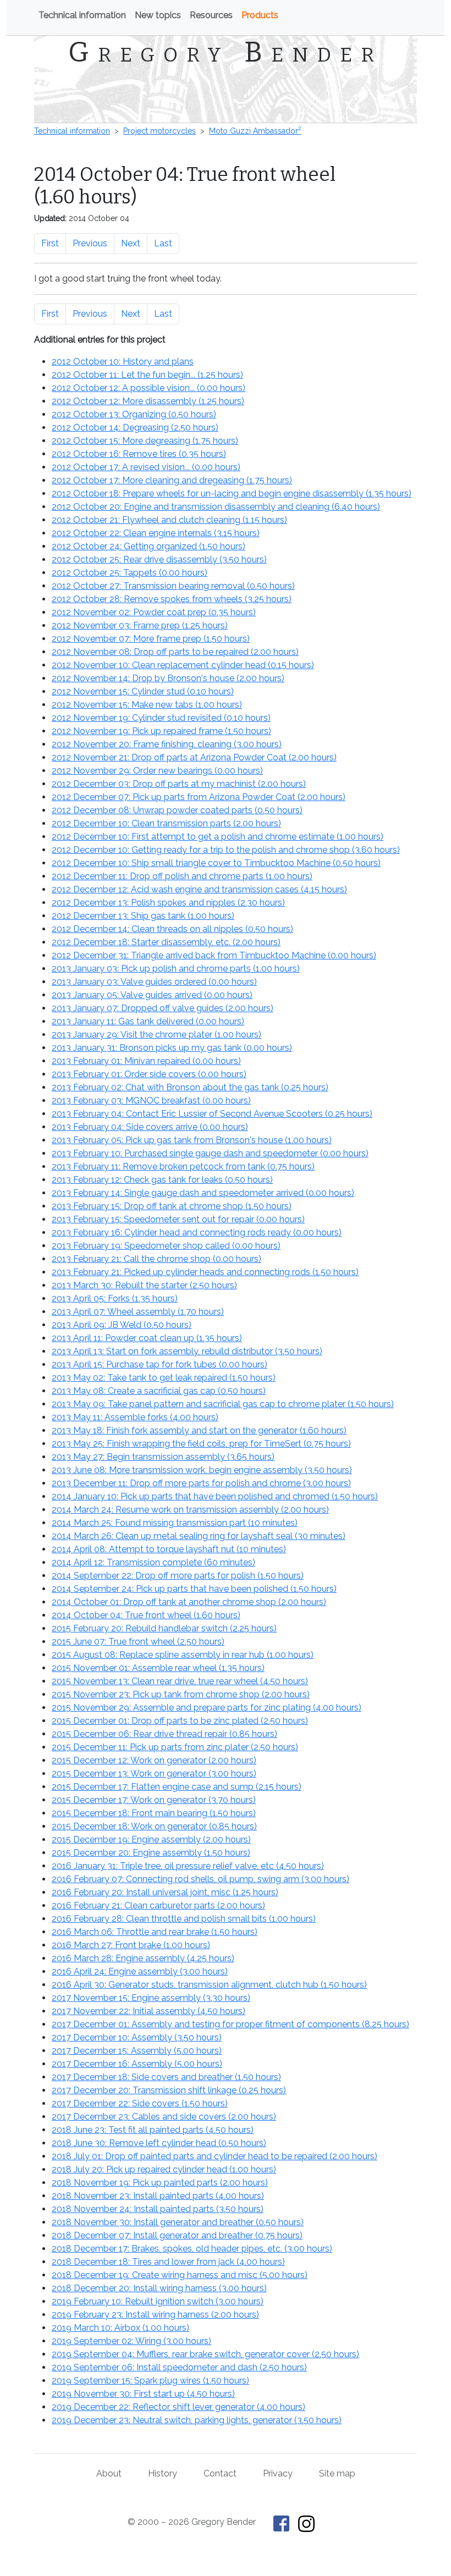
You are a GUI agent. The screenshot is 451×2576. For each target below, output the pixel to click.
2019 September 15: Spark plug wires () (150, 2381)
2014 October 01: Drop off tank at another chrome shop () (189, 1602)
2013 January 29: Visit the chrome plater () (156, 1035)
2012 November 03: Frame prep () (140, 625)
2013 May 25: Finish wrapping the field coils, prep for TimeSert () (201, 1444)
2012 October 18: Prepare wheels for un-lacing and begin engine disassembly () (232, 493)
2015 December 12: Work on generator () (154, 1760)
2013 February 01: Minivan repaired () (146, 1061)
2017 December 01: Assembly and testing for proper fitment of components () (230, 2024)
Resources (211, 15)
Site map (337, 2473)
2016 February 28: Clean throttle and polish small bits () (184, 1919)
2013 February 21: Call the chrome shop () (156, 1259)
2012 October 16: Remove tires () (139, 454)
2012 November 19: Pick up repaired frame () (161, 731)
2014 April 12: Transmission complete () (153, 1562)
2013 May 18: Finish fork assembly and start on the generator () (199, 1430)
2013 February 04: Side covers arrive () (150, 1127)
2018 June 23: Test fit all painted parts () (153, 2130)
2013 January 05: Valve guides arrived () (152, 995)
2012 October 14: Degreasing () (135, 428)
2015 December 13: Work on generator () (154, 1774)
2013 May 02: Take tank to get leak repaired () (164, 1378)
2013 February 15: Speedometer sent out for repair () (178, 1219)
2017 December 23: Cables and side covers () (164, 2117)
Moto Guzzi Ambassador (255, 131)
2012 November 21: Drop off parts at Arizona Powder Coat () (194, 757)
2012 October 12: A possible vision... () (148, 388)
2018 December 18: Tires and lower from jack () (168, 2262)
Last (163, 243)
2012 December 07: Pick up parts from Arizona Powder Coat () (199, 797)
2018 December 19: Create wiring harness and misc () (180, 2275)
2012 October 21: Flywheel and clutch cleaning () (169, 520)
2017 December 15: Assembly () (137, 2051)
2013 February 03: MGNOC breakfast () (151, 1101)
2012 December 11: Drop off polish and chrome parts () (182, 876)
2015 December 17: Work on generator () (154, 1800)
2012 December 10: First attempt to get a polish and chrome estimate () (218, 837)
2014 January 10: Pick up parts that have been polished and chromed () (215, 1496)
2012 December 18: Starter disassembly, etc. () (166, 942)
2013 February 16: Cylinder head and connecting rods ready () (197, 1232)
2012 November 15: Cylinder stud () (143, 691)
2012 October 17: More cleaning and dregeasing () (172, 480)
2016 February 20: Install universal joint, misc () (165, 1892)
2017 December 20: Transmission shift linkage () (169, 2090)
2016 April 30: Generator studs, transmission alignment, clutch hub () (209, 1985)
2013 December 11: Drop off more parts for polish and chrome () (201, 1483)
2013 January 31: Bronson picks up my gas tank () (172, 1048)
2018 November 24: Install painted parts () (158, 2209)
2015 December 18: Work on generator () (154, 1826)
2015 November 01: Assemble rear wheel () (158, 1668)
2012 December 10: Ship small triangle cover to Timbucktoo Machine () (216, 863)
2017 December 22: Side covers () (140, 2103)
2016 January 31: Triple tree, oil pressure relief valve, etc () (188, 1866)
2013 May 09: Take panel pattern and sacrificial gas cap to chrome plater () (223, 1404)
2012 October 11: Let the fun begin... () (147, 375)
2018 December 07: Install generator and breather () (177, 2235)
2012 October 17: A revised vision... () (146, 467)
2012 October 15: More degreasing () (145, 441)
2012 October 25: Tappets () (130, 573)
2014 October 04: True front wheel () (146, 1615)
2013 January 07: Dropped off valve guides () (163, 1008)
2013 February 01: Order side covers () (149, 1074)
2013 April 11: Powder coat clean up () (147, 1338)
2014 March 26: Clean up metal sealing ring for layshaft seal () (199, 1536)
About (109, 2473)
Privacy (278, 2473)
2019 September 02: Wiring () (131, 2341)
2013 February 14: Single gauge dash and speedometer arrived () (203, 1193)
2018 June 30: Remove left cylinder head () (159, 2143)
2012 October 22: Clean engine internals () (156, 533)
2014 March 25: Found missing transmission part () (175, 1523)
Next (131, 243)
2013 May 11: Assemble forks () (135, 1417)
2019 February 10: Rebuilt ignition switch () (158, 2301)
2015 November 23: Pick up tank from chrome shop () (181, 1694)
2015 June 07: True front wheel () (138, 1642)
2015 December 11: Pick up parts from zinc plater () (175, 1747)
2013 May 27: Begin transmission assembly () (163, 1457)
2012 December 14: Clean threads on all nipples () (172, 929)
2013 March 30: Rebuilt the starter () (144, 1285)
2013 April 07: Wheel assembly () (138, 1312)
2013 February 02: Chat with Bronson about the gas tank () (190, 1087)
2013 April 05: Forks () (115, 1298)
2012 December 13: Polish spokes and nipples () (168, 903)
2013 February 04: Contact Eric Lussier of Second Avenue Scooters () (212, 1114)
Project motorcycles (159, 131)
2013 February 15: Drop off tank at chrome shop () (172, 1206)
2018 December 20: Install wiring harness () (159, 2288)
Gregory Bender (226, 52)
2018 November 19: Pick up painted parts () (160, 2183)
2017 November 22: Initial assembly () (148, 2011)
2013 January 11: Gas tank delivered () (148, 1021)
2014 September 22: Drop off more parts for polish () (178, 1576)
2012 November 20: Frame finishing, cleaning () (167, 744)
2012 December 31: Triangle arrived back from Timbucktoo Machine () (214, 955)
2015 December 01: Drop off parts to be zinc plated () (180, 1721)
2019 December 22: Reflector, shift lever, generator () (178, 2407)
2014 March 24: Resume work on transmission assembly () (190, 1510)
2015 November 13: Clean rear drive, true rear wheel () (180, 1681)
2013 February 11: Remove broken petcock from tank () (183, 1166)
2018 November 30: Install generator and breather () (178, 2222)
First (50, 243)
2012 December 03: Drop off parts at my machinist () (179, 784)
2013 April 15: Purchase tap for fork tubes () (159, 1364)
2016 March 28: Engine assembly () (143, 1958)
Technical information (82, 15)
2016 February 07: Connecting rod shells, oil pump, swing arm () (200, 1879)
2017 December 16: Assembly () (137, 2064)
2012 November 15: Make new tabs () (147, 705)
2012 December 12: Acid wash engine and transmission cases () (199, 889)
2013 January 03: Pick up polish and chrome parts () (176, 969)
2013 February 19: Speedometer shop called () (166, 1246)
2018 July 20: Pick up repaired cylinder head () (164, 2169)
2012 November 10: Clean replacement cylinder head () (183, 665)
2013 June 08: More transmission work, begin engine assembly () (202, 1470)
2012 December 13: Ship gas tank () (143, 916)
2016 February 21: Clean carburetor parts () (158, 1905)
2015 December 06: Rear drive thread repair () (164, 1734)
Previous (90, 243)
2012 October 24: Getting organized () (148, 546)
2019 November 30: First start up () (143, 2394)
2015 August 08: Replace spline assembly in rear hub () (183, 1655)
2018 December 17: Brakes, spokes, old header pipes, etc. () (192, 2249)
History (163, 2473)
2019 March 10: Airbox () (120, 2328)
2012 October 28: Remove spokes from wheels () (172, 599)
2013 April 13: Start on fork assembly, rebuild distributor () (187, 1351)
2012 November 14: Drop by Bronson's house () (168, 678)
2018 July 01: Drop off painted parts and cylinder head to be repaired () (215, 2156)
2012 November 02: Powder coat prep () (154, 612)
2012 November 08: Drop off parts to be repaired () (175, 652)
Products (260, 15)
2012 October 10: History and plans (123, 362)
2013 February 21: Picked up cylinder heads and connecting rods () (205, 1272)
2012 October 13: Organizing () (134, 414)
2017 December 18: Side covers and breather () (166, 2077)
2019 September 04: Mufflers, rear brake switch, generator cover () (205, 2354)
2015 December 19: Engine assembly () (151, 1839)
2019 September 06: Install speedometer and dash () (179, 2367)
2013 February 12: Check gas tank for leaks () (162, 1180)
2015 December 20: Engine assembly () (151, 1853)
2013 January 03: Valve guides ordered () (154, 982)
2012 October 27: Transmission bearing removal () (173, 586)
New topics (158, 15)
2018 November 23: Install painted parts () (158, 2196)
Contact (220, 2473)
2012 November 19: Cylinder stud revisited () (161, 718)
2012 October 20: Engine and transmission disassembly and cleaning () (216, 507)
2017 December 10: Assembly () (137, 2037)
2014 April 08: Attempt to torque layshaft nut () (169, 1549)
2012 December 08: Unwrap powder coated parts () (177, 810)
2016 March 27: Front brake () (131, 1945)
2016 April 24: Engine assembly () (140, 1971)
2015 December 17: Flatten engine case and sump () (177, 1787)
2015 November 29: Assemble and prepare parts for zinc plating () (207, 1708)
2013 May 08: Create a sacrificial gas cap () (159, 1391)
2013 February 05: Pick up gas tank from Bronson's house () (192, 1140)
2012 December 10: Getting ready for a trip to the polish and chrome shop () (226, 850)
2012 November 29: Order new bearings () (157, 771)
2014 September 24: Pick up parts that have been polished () (194, 1589)
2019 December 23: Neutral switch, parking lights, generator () (197, 2420)
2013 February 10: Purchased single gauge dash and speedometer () (210, 1153)
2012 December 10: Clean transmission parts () (166, 823)
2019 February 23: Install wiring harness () (155, 2315)
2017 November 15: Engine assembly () (151, 1998)
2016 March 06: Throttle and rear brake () (155, 1932)
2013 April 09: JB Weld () (122, 1325)
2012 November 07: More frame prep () (151, 639)
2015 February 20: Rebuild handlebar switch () (164, 1628)
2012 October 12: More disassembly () (148, 401)
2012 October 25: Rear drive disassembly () (159, 559)
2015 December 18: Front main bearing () (154, 1813)
